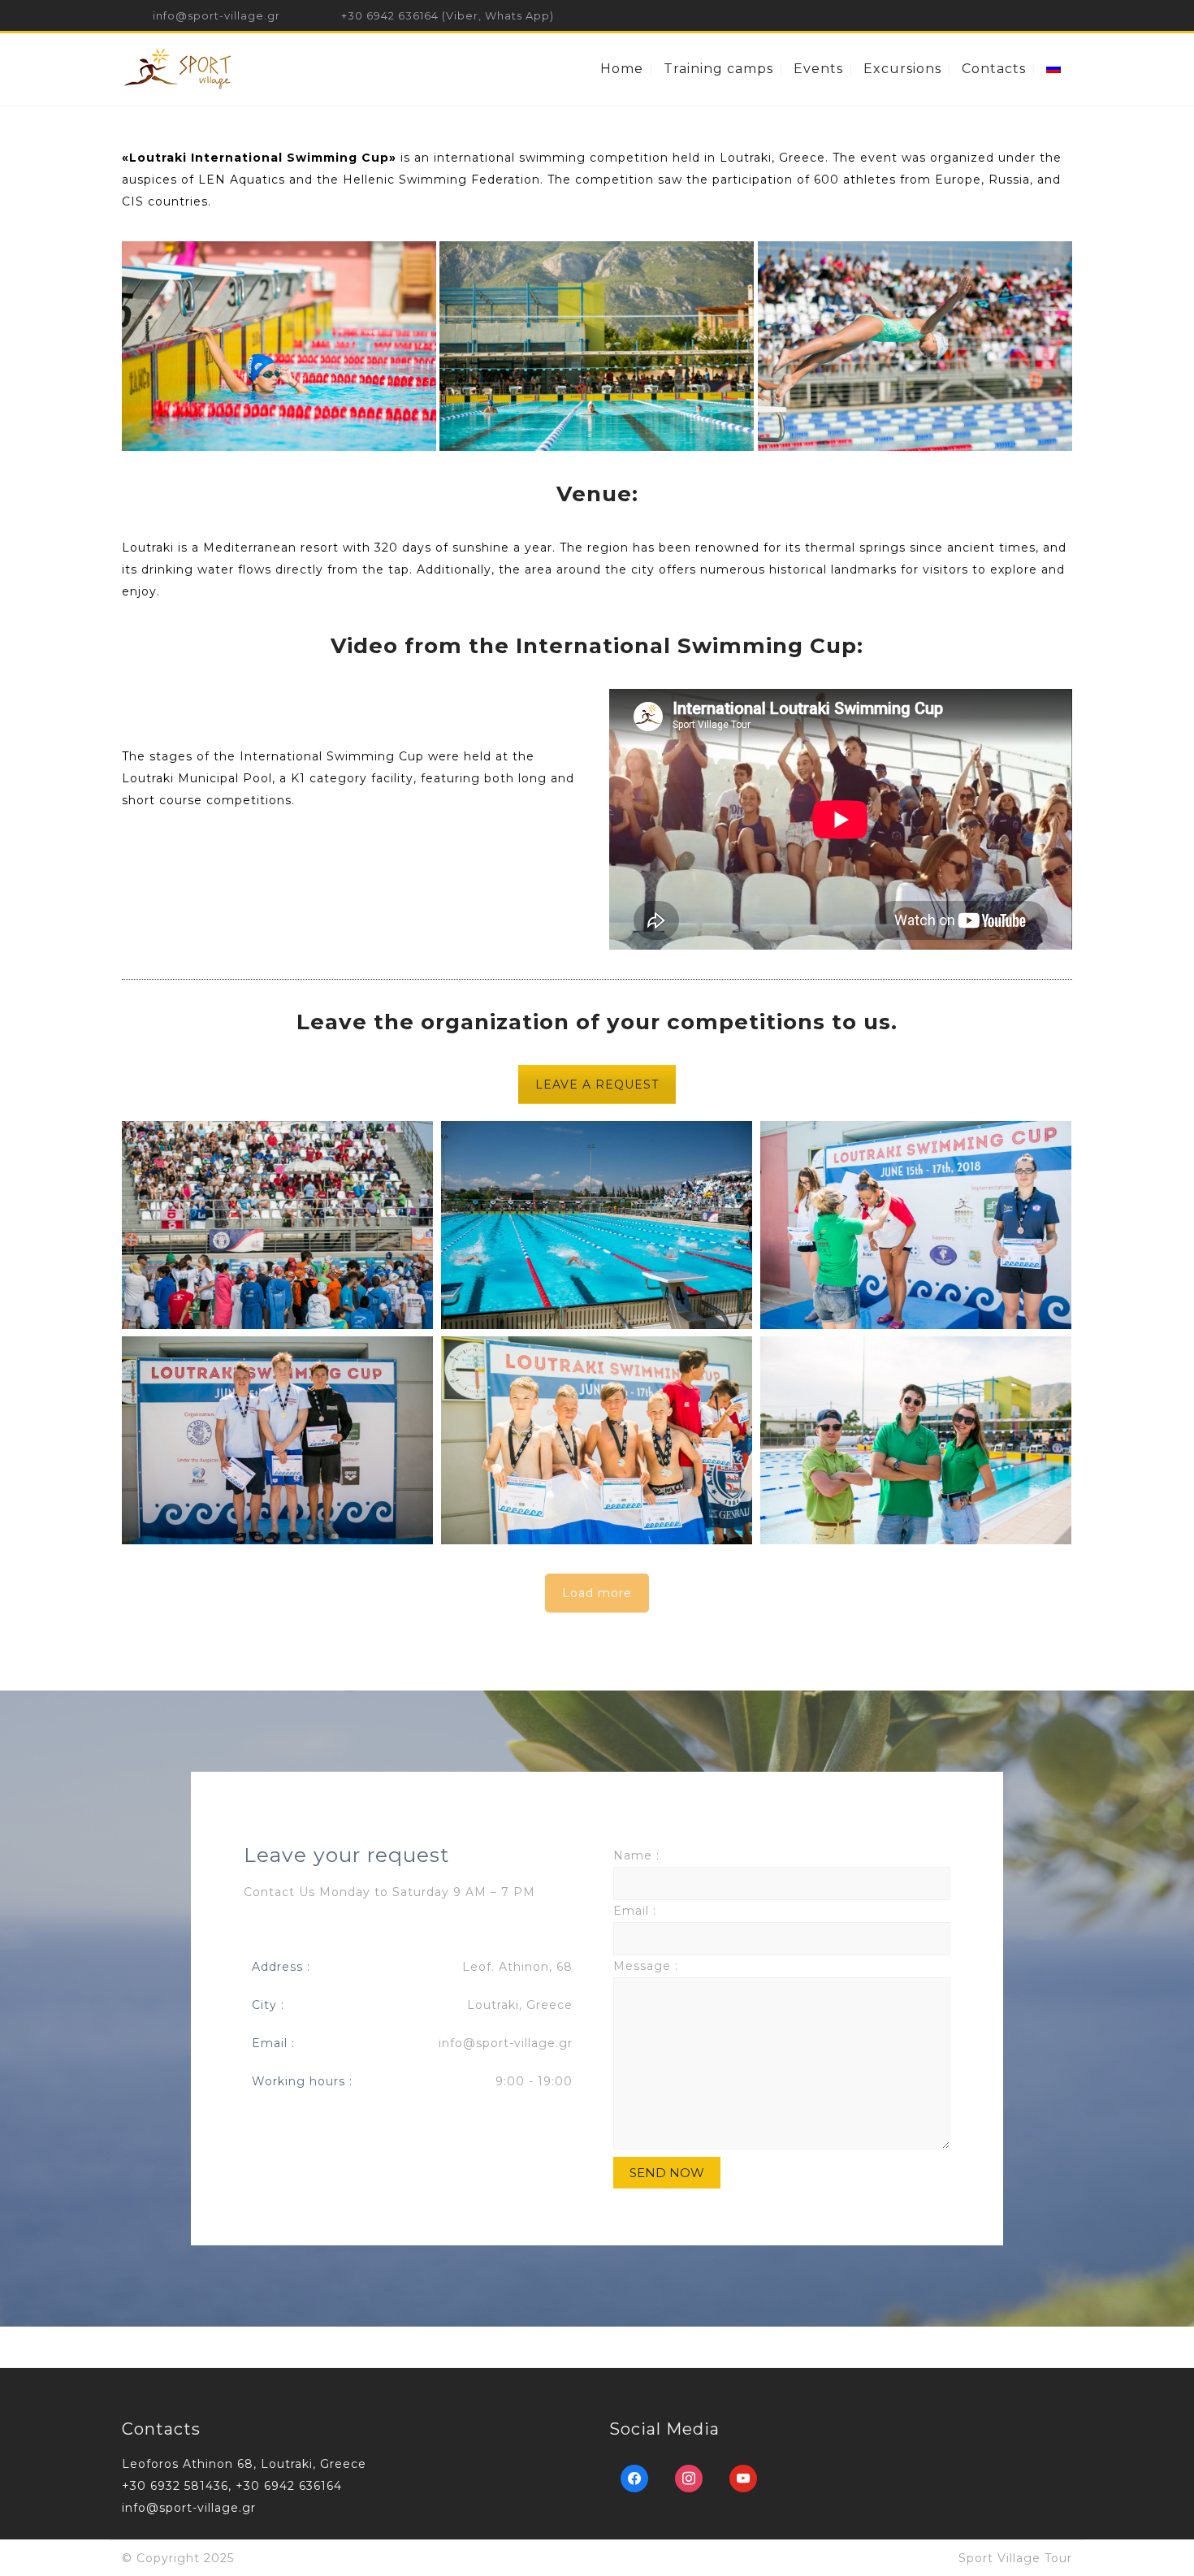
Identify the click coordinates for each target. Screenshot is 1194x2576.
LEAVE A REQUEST (597, 1085)
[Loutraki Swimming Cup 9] (916, 1225)
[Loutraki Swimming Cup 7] (597, 1440)
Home (622, 69)
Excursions (902, 69)
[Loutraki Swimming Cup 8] (277, 1440)
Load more (597, 1593)
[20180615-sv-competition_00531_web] (916, 1440)
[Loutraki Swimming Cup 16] (597, 346)
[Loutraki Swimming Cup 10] (597, 1225)
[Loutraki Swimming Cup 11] (277, 1225)
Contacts (994, 69)
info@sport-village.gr (216, 15)
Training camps (718, 69)
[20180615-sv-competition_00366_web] (279, 346)
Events (818, 69)
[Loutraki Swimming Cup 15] (915, 346)
